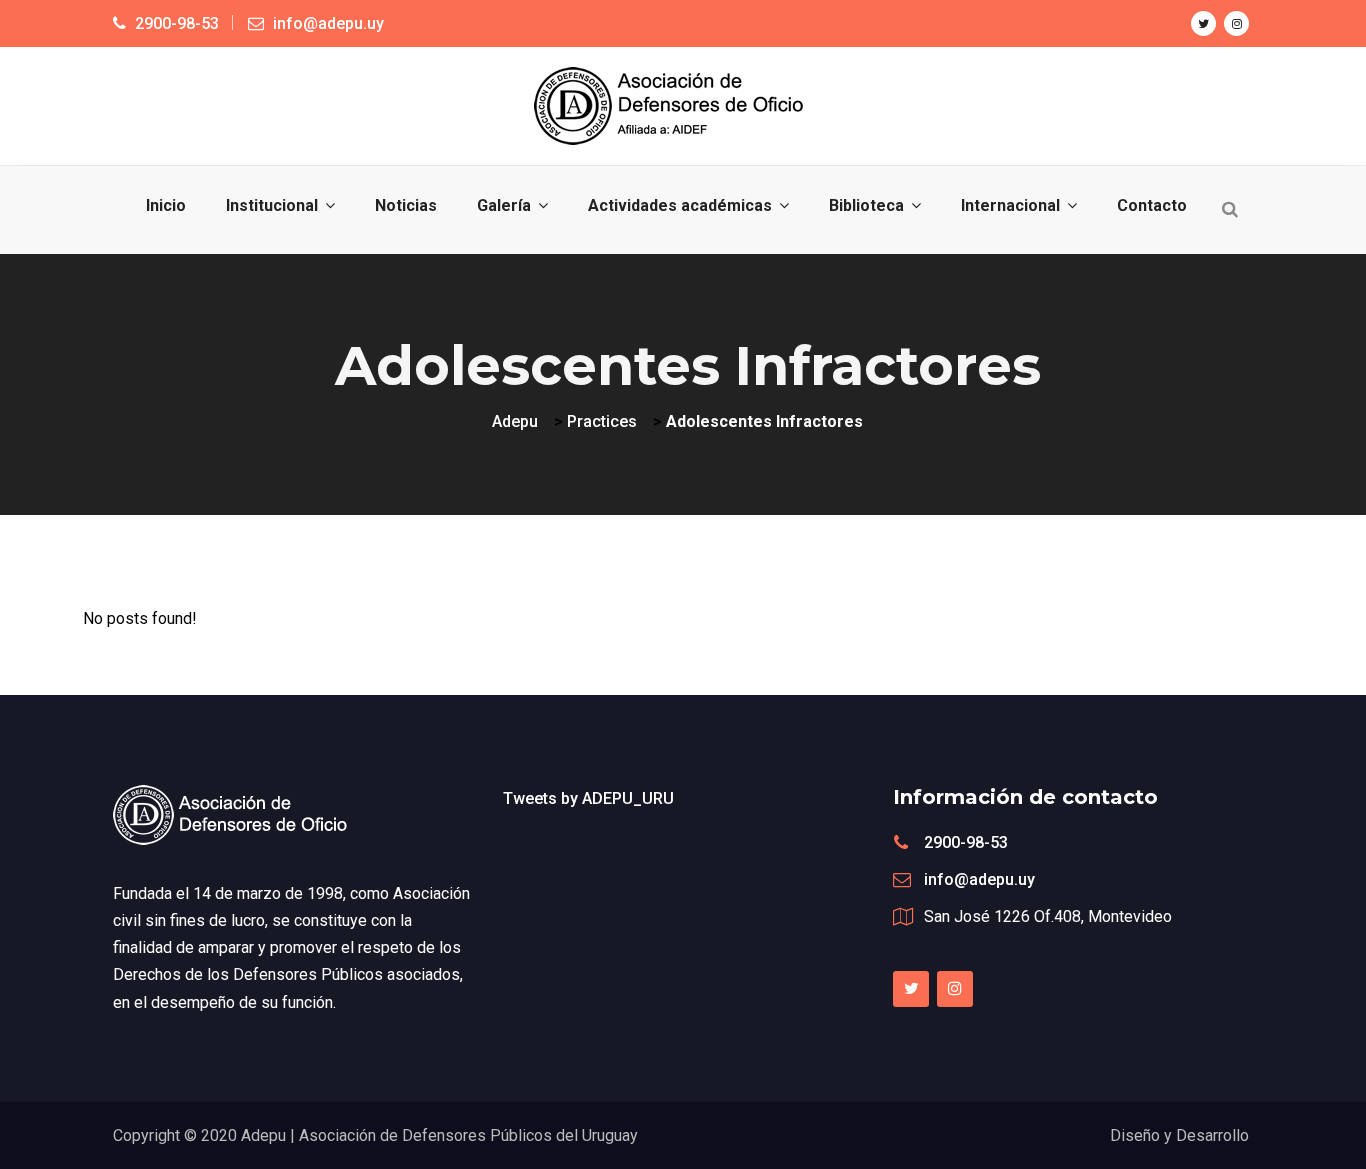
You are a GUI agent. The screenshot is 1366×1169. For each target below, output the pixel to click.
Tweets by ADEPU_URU (588, 798)
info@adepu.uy (979, 879)
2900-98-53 (966, 842)
